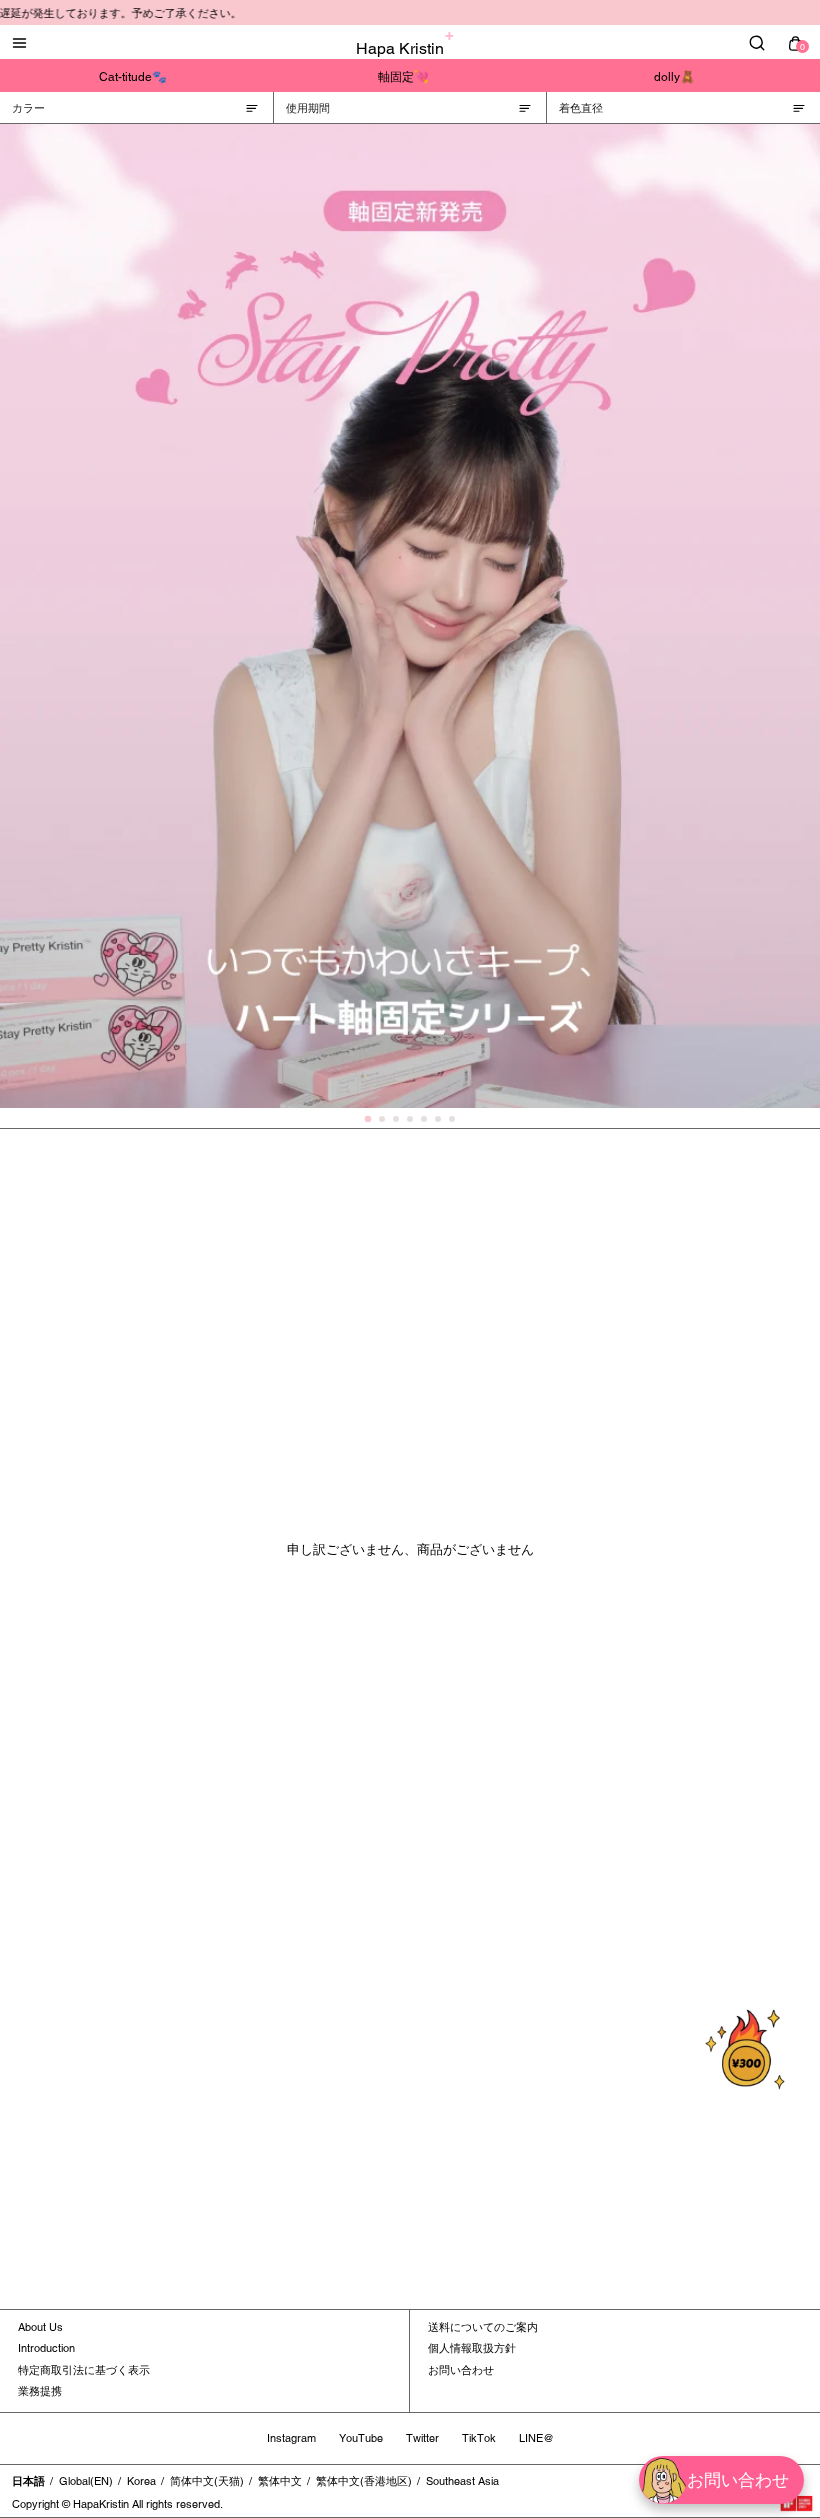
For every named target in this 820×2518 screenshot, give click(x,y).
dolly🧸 (674, 77)
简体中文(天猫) (207, 2481)
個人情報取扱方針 (472, 2348)
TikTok (479, 2438)
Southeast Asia (462, 2481)
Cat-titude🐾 (133, 77)
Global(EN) (86, 2481)
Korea (141, 2481)
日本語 (28, 2481)
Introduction (46, 2348)
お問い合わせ (461, 2370)
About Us (40, 2327)
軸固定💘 (403, 77)
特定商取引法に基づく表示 (84, 2370)
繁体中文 (280, 2481)
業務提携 (40, 2391)
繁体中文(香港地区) (364, 2481)
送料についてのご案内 (483, 2327)
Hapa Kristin (400, 48)
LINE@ (536, 2438)
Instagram (291, 2438)
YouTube (361, 2438)
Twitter (422, 2438)
